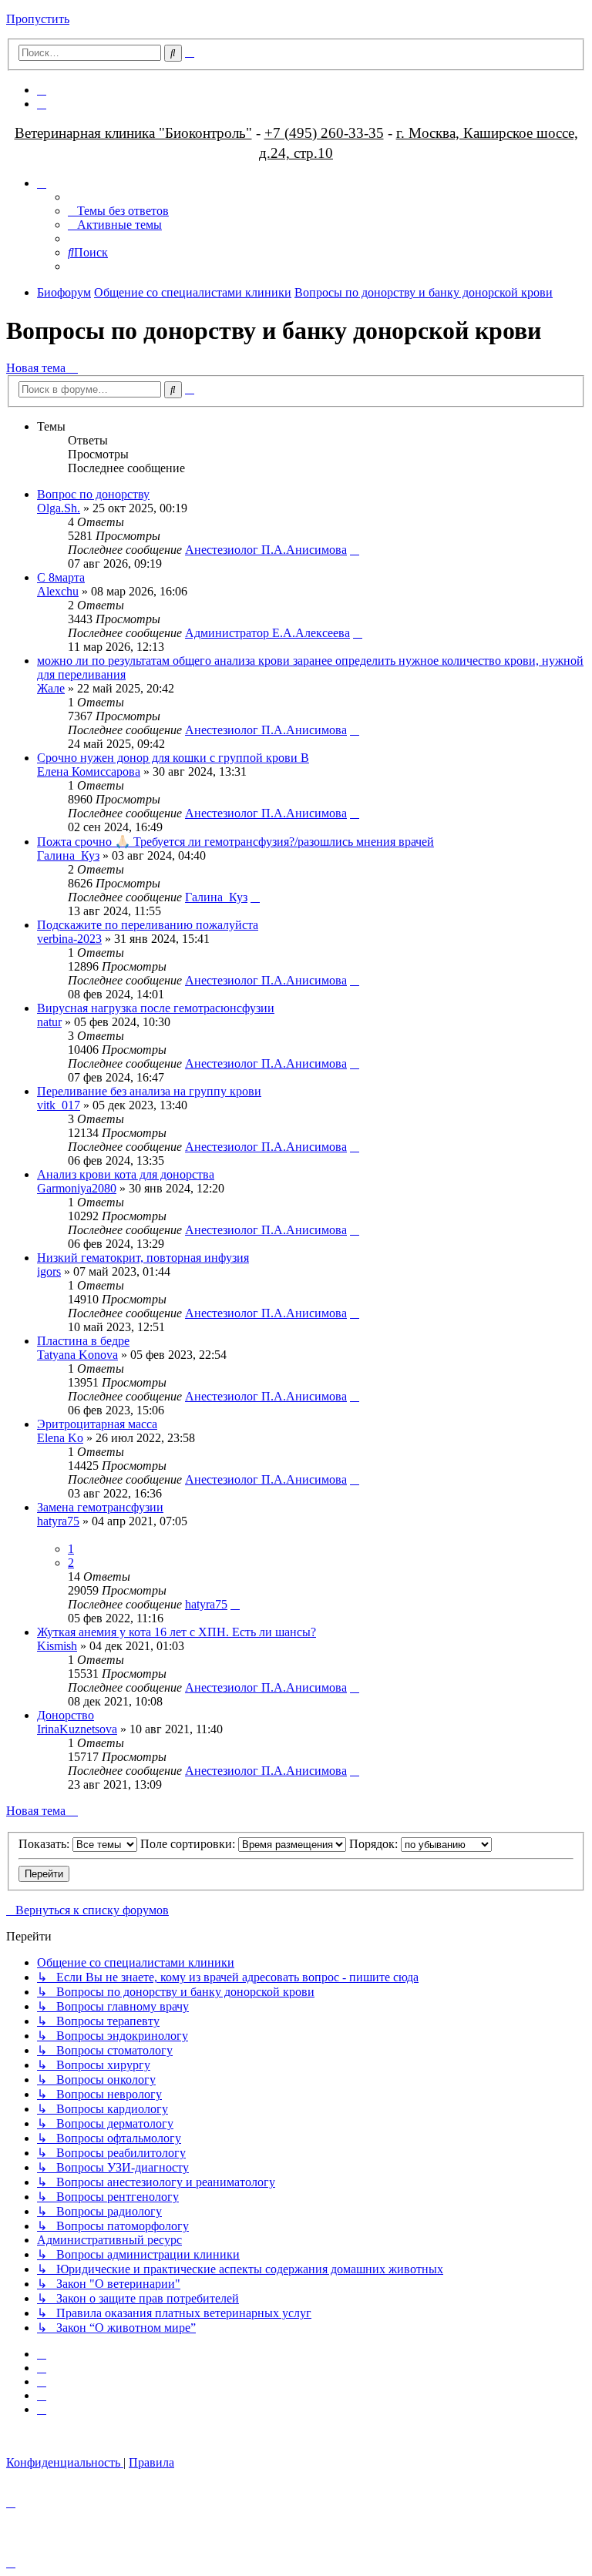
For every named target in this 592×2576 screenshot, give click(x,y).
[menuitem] (42, 90)
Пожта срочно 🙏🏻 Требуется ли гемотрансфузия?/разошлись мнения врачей (235, 842)
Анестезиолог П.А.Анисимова (266, 550)
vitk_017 (59, 1105)
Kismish (57, 1646)
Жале (51, 688)
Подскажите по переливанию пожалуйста (148, 925)
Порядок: (375, 1844)
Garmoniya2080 (77, 1188)
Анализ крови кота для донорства (126, 1174)
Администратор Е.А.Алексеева (267, 633)
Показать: (45, 1844)
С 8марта (61, 577)
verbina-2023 (69, 939)
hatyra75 (58, 1521)
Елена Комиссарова (89, 771)
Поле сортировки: (189, 1844)
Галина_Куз (68, 855)
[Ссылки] (42, 183)
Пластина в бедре (83, 1341)
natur (49, 1022)
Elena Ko (60, 1438)
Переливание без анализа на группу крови (149, 1091)
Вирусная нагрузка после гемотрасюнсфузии (156, 1008)
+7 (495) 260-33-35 (324, 133)
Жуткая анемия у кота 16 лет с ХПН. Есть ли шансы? (177, 1632)
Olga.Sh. (59, 508)
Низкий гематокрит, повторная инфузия (143, 1258)
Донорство (66, 1715)
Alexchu (58, 591)
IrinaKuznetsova (77, 1729)
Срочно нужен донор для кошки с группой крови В (173, 758)
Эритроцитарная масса (97, 1424)
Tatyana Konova (77, 1355)
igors (49, 1271)
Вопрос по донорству (93, 494)
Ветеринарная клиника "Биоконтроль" (133, 133)
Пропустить (38, 19)
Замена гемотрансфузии (100, 1507)
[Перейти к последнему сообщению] (355, 550)
